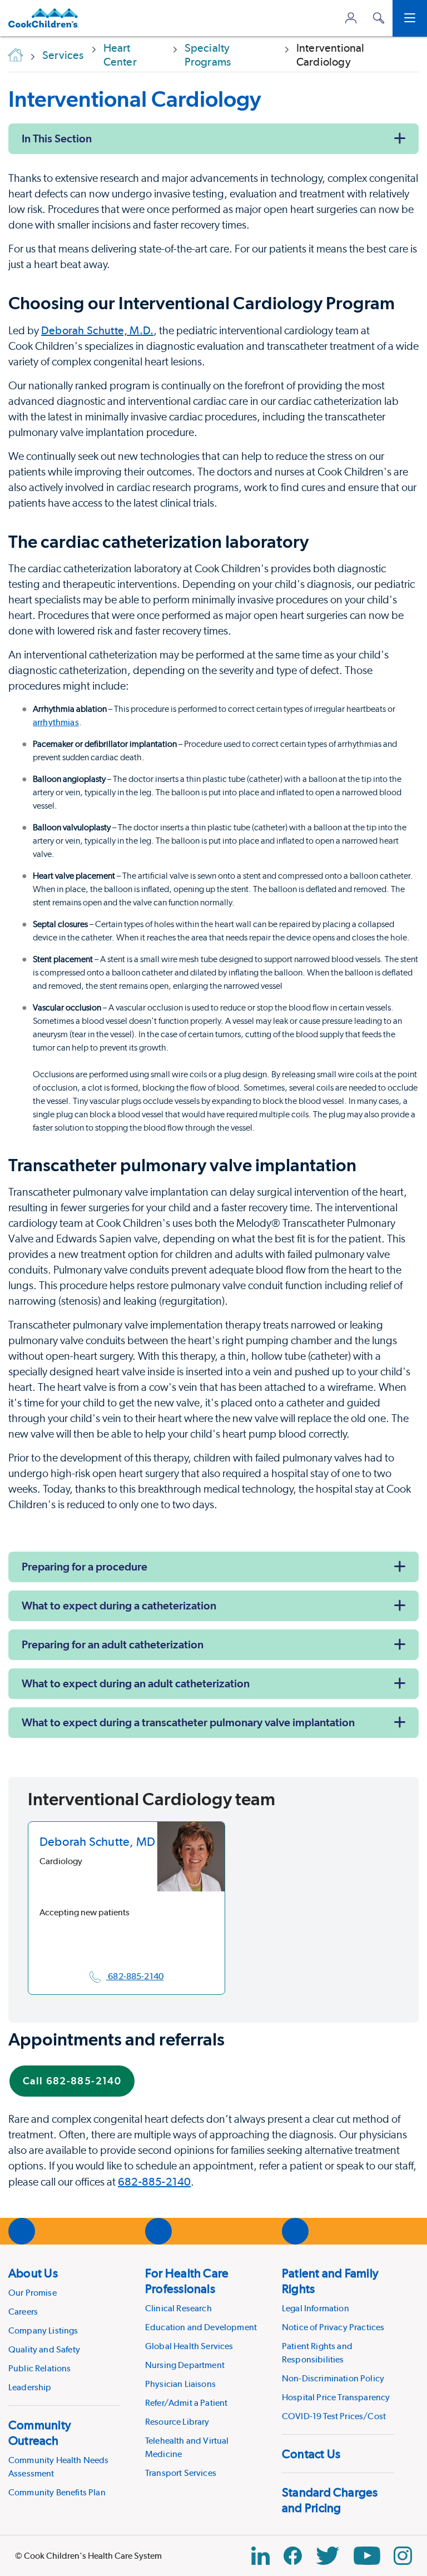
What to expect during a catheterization (119, 1606)
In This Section (57, 138)
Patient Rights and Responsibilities (317, 2353)
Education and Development (201, 2327)
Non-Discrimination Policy (333, 2378)
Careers (23, 2312)
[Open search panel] (379, 18)
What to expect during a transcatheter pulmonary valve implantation (188, 1722)
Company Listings (43, 2330)
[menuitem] (64, 2330)
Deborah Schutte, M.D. (97, 330)
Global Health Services (189, 2346)
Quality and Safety (44, 2349)
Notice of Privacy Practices (333, 2327)
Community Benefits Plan (57, 2492)
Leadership (30, 2387)
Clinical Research (178, 2308)
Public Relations (40, 2368)
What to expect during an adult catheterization (136, 1683)
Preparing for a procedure (85, 1567)
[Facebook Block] (293, 2556)
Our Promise (33, 2293)
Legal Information (316, 2308)
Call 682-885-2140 (72, 2081)
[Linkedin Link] (260, 2556)
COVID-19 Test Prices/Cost (334, 2416)
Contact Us (311, 2454)
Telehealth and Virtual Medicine (187, 2447)
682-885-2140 (154, 2182)
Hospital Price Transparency (336, 2397)
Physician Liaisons (180, 2384)
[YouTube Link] (367, 2556)
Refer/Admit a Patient (186, 2403)
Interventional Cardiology (135, 99)
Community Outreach (40, 2433)
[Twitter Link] (327, 2556)
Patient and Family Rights (330, 2281)
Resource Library (177, 2422)
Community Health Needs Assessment (59, 2467)
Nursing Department (185, 2365)
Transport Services (181, 2473)
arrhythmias (56, 722)
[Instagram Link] (403, 2556)
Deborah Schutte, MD (97, 1841)
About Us (33, 2273)
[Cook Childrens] (44, 18)
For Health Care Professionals (187, 2281)
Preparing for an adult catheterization (113, 1644)
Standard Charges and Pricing (330, 2500)
